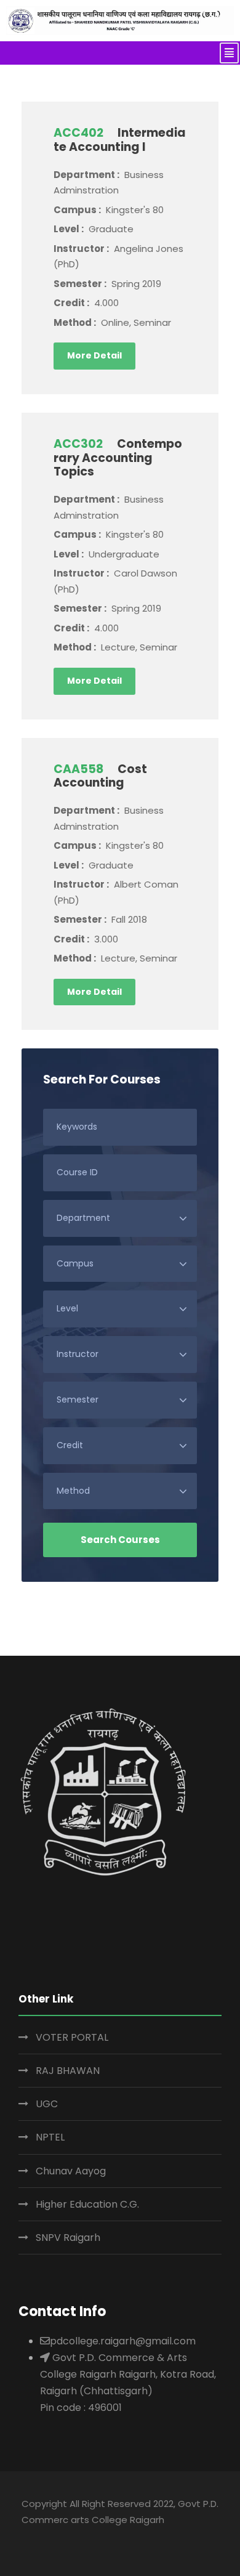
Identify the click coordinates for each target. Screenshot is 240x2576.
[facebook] (27, 2537)
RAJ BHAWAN (68, 2071)
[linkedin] (51, 2537)
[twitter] (99, 2537)
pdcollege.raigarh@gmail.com (123, 2341)
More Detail (94, 355)
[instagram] (123, 2537)
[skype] (75, 2537)
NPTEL (50, 2137)
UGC (47, 2104)
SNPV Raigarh (68, 2238)
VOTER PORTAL (72, 2037)
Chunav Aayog (71, 2171)
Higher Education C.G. (87, 2204)
